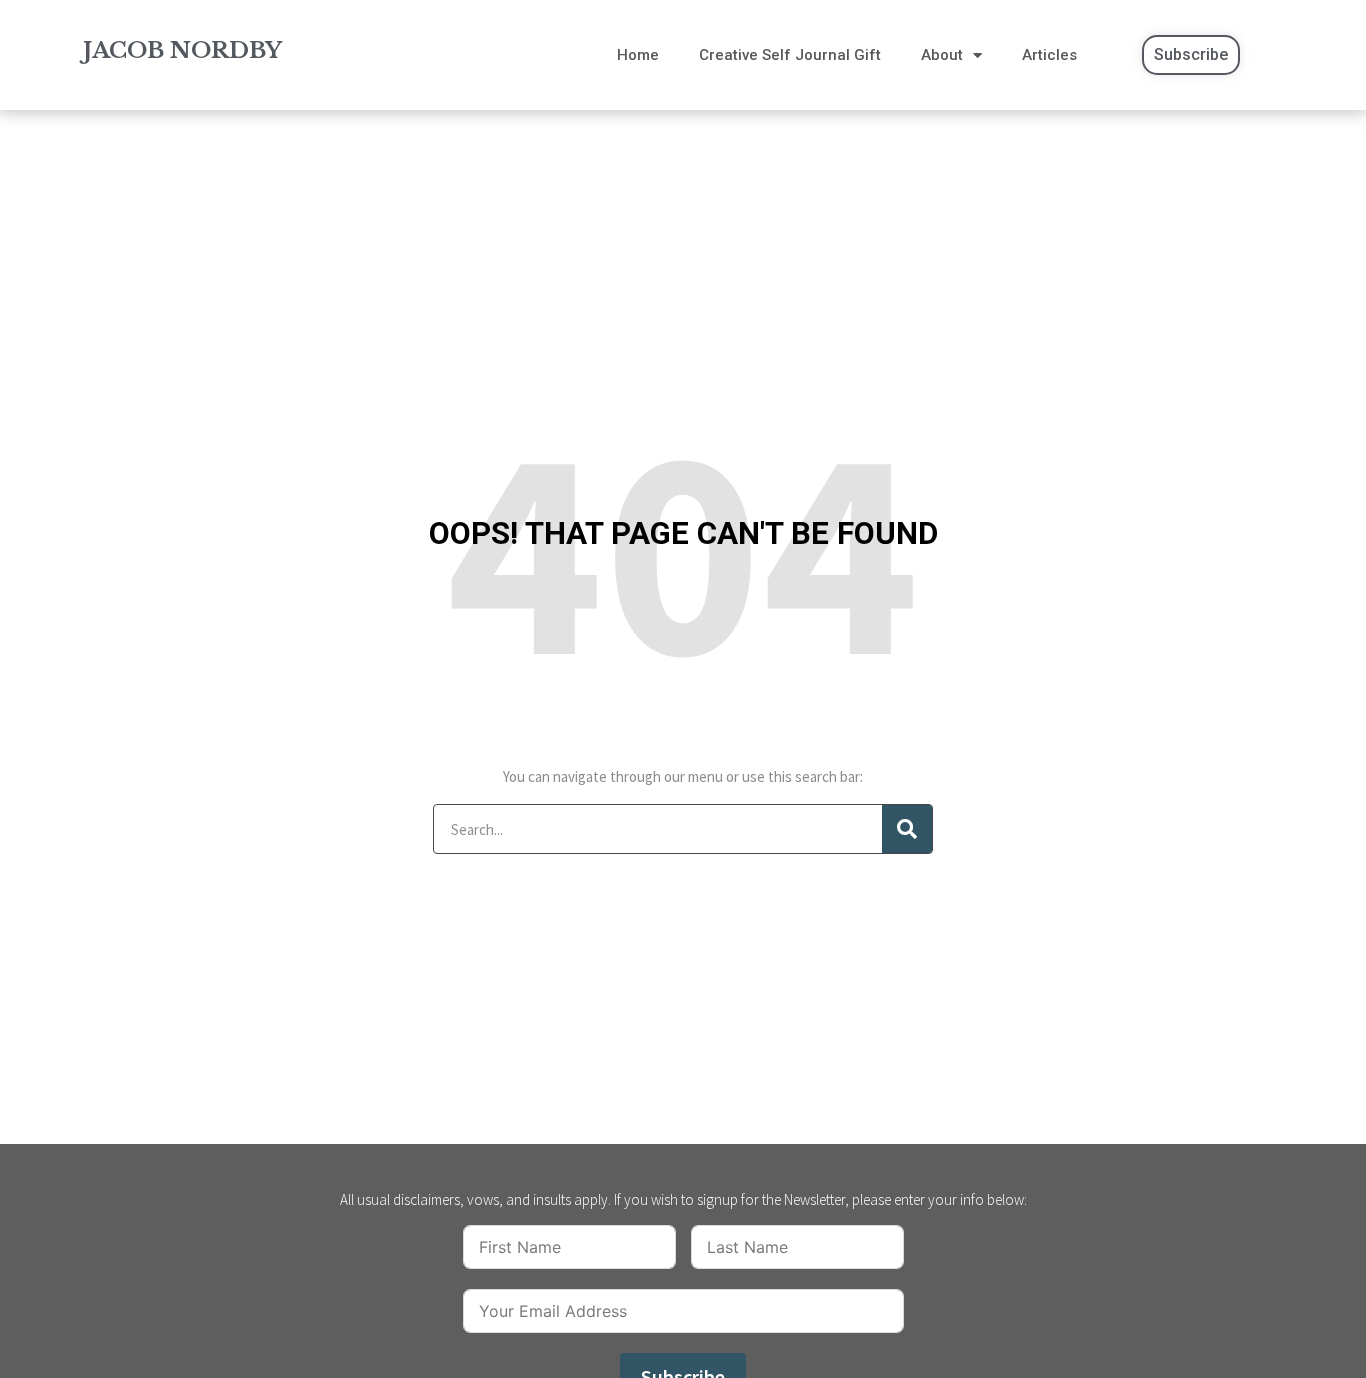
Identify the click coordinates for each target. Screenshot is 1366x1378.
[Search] (907, 829)
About (942, 55)
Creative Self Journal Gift (790, 55)
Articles (1049, 55)
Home (638, 55)
